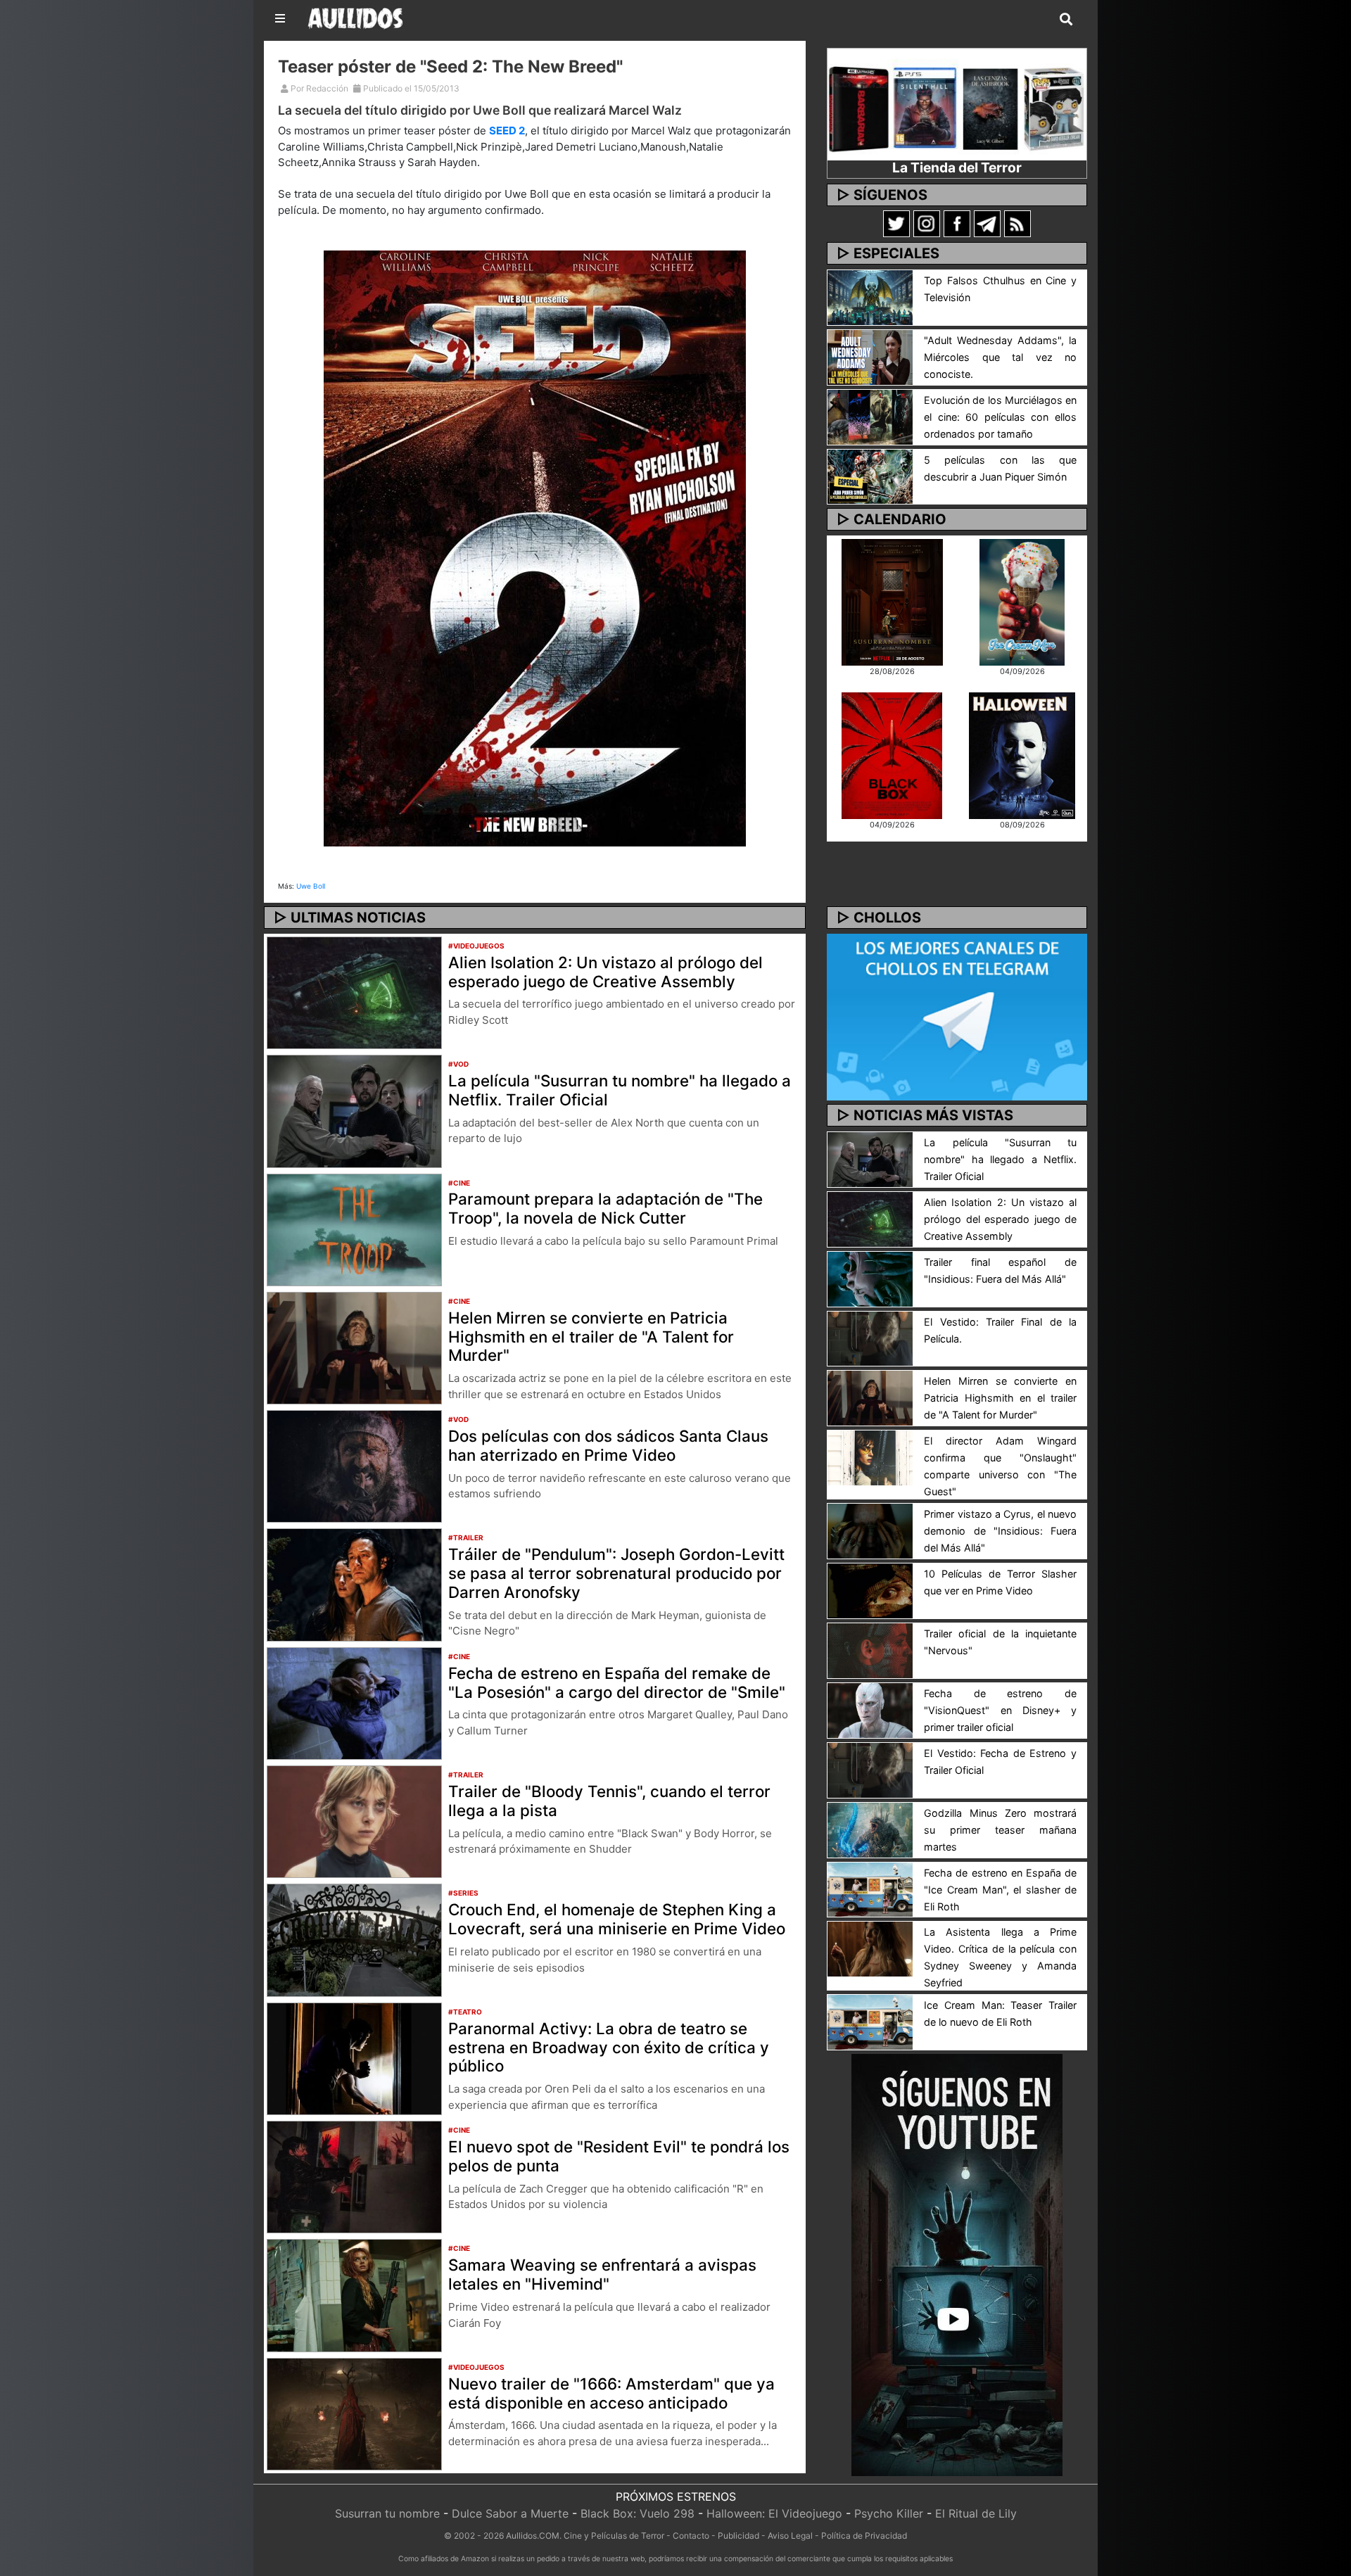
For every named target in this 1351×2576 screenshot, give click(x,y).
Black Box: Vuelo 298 (638, 2513)
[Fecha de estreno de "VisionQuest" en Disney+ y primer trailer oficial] (870, 1709)
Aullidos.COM (533, 2536)
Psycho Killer (889, 2513)
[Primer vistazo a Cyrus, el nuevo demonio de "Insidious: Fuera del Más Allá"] (870, 1530)
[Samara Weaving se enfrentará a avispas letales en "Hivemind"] (354, 2295)
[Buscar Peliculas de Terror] (1066, 20)
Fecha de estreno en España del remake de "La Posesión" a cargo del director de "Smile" (617, 1682)
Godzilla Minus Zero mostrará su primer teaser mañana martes (1000, 1830)
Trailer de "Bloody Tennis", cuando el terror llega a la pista (609, 1801)
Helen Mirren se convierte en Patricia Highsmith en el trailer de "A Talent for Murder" (591, 1337)
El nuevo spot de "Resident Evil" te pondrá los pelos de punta (619, 2156)
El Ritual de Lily (976, 2513)
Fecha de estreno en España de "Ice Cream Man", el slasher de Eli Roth (1000, 1890)
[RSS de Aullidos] (1017, 223)
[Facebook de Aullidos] (957, 223)
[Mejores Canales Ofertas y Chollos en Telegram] (957, 1017)
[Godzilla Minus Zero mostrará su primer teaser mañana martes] (870, 1829)
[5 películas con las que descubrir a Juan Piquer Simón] (870, 476)
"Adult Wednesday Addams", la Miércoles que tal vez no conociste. (1000, 357)
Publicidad (738, 2536)
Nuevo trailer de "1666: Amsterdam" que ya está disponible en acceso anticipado (611, 2393)
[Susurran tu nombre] (892, 601)
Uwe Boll (311, 886)
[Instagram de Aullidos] (927, 223)
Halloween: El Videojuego (774, 2513)
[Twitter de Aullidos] (896, 223)
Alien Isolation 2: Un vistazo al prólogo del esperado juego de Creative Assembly (605, 972)
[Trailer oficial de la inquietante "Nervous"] (870, 1649)
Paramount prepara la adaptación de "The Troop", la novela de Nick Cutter (605, 1208)
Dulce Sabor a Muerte (510, 2513)
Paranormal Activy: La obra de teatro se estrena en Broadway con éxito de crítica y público (609, 2047)
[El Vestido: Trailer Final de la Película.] (870, 1338)
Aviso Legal (790, 2536)
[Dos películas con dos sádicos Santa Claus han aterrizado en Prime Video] (354, 1466)
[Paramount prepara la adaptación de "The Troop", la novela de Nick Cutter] (354, 1229)
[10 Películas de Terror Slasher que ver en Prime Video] (870, 1590)
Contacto (691, 2536)
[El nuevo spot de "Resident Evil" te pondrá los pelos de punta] (354, 2176)
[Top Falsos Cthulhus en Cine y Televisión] (870, 296)
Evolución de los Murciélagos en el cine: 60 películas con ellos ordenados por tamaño (1000, 417)
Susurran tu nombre (387, 2513)
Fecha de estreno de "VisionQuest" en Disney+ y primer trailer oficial (1000, 1710)
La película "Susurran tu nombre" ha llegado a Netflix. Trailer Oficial (620, 1090)
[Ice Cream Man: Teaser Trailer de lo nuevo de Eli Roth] (870, 2022)
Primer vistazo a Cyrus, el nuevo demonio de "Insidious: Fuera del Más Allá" (1000, 1531)
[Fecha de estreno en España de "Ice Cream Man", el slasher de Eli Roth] (870, 1889)
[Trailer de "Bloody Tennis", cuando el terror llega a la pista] (354, 1821)
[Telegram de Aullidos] (987, 223)
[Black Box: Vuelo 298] (892, 754)
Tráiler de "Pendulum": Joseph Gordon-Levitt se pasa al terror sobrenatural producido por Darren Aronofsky (616, 1573)
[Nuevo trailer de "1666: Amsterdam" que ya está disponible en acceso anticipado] (354, 2413)
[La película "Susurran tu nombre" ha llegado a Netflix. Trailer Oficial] (354, 1110)
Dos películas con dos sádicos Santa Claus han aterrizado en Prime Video (608, 1445)
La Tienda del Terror (957, 167)
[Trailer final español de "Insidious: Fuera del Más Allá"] (870, 1278)
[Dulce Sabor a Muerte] (1022, 601)
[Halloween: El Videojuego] (1022, 754)
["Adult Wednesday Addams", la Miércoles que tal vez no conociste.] (870, 356)
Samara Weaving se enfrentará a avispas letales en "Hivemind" (602, 2274)
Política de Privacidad (864, 2536)
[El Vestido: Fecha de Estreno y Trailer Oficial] (870, 1769)
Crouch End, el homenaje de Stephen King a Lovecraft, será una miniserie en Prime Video (617, 1919)
